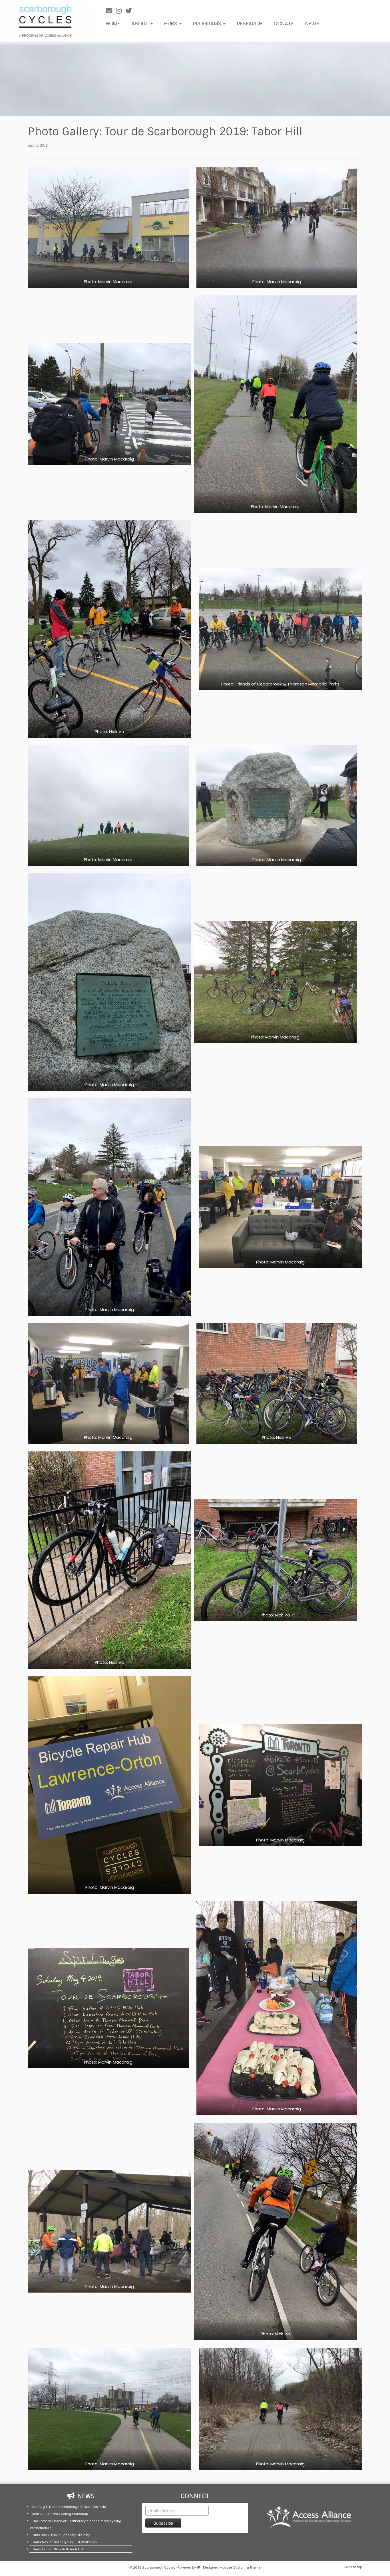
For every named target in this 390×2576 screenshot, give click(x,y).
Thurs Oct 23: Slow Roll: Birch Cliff (58, 2549)
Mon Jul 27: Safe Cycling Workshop (60, 2514)
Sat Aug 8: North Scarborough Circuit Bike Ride (69, 2507)
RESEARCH (250, 24)
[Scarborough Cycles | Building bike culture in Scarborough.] (45, 21)
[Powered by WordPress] (199, 2566)
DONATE (284, 24)
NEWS (312, 24)
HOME (113, 24)
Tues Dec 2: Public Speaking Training (61, 2535)
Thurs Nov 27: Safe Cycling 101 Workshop (65, 2542)
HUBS (171, 24)
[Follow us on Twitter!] (130, 11)
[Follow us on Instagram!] (121, 11)
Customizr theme (247, 2567)
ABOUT (141, 24)
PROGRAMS (208, 24)
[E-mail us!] (111, 11)
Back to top (353, 2567)
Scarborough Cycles (159, 2567)
